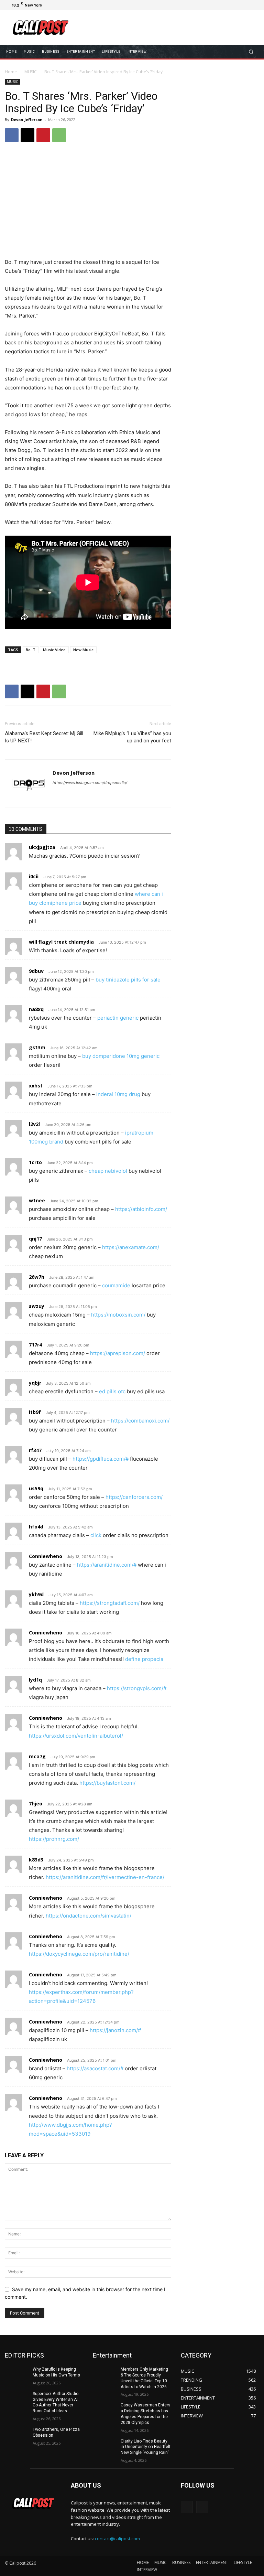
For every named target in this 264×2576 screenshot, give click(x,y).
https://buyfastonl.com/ (107, 1783)
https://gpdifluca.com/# (101, 1459)
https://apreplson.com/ (118, 1353)
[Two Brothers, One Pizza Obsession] (16, 2435)
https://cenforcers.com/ (134, 1497)
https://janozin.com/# (115, 2030)
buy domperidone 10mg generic (121, 1056)
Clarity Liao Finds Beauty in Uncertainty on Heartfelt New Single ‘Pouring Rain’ (146, 2447)
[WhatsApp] (59, 135)
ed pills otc (112, 1391)
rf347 (35, 1450)
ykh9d (36, 1594)
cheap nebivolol (108, 1171)
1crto (35, 1162)
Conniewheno (46, 1556)
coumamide (116, 1285)
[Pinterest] (43, 135)
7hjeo (36, 1804)
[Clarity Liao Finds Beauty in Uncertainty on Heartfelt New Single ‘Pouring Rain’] (104, 2447)
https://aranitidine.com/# (107, 1565)
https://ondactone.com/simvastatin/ (89, 1916)
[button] (251, 52)
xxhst (36, 1086)
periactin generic (118, 1018)
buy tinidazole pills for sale (128, 980)
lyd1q (35, 1680)
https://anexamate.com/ (131, 1247)
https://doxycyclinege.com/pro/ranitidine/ (79, 1954)
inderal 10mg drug (118, 1094)
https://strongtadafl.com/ (110, 1603)
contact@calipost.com (117, 2539)
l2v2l (34, 1124)
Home (11, 72)
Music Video (54, 650)
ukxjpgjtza (42, 847)
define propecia (144, 1659)
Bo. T (31, 650)
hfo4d (36, 1527)
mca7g (37, 1756)
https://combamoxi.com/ (140, 1421)
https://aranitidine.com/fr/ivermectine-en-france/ (105, 1877)
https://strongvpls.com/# (137, 1688)
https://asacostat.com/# (95, 2068)
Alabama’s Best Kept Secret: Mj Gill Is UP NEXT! (44, 737)
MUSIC (31, 72)
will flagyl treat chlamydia (61, 942)
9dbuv (36, 971)
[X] (237, 5)
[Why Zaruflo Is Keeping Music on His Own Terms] (16, 2375)
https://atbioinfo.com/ (141, 1209)
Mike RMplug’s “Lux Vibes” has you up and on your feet (132, 737)
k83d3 (36, 1860)
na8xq (36, 1009)
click (96, 1535)
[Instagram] (229, 5)
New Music (83, 650)
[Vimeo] (245, 5)
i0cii (34, 876)
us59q (36, 1488)
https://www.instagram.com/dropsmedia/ (90, 783)
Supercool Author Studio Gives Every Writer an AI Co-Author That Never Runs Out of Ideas (56, 2402)
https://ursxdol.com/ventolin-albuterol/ (76, 1736)
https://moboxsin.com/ (118, 1315)
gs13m (37, 1047)
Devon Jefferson (27, 120)
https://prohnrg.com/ (54, 1839)
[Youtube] (254, 5)
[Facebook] (221, 5)
